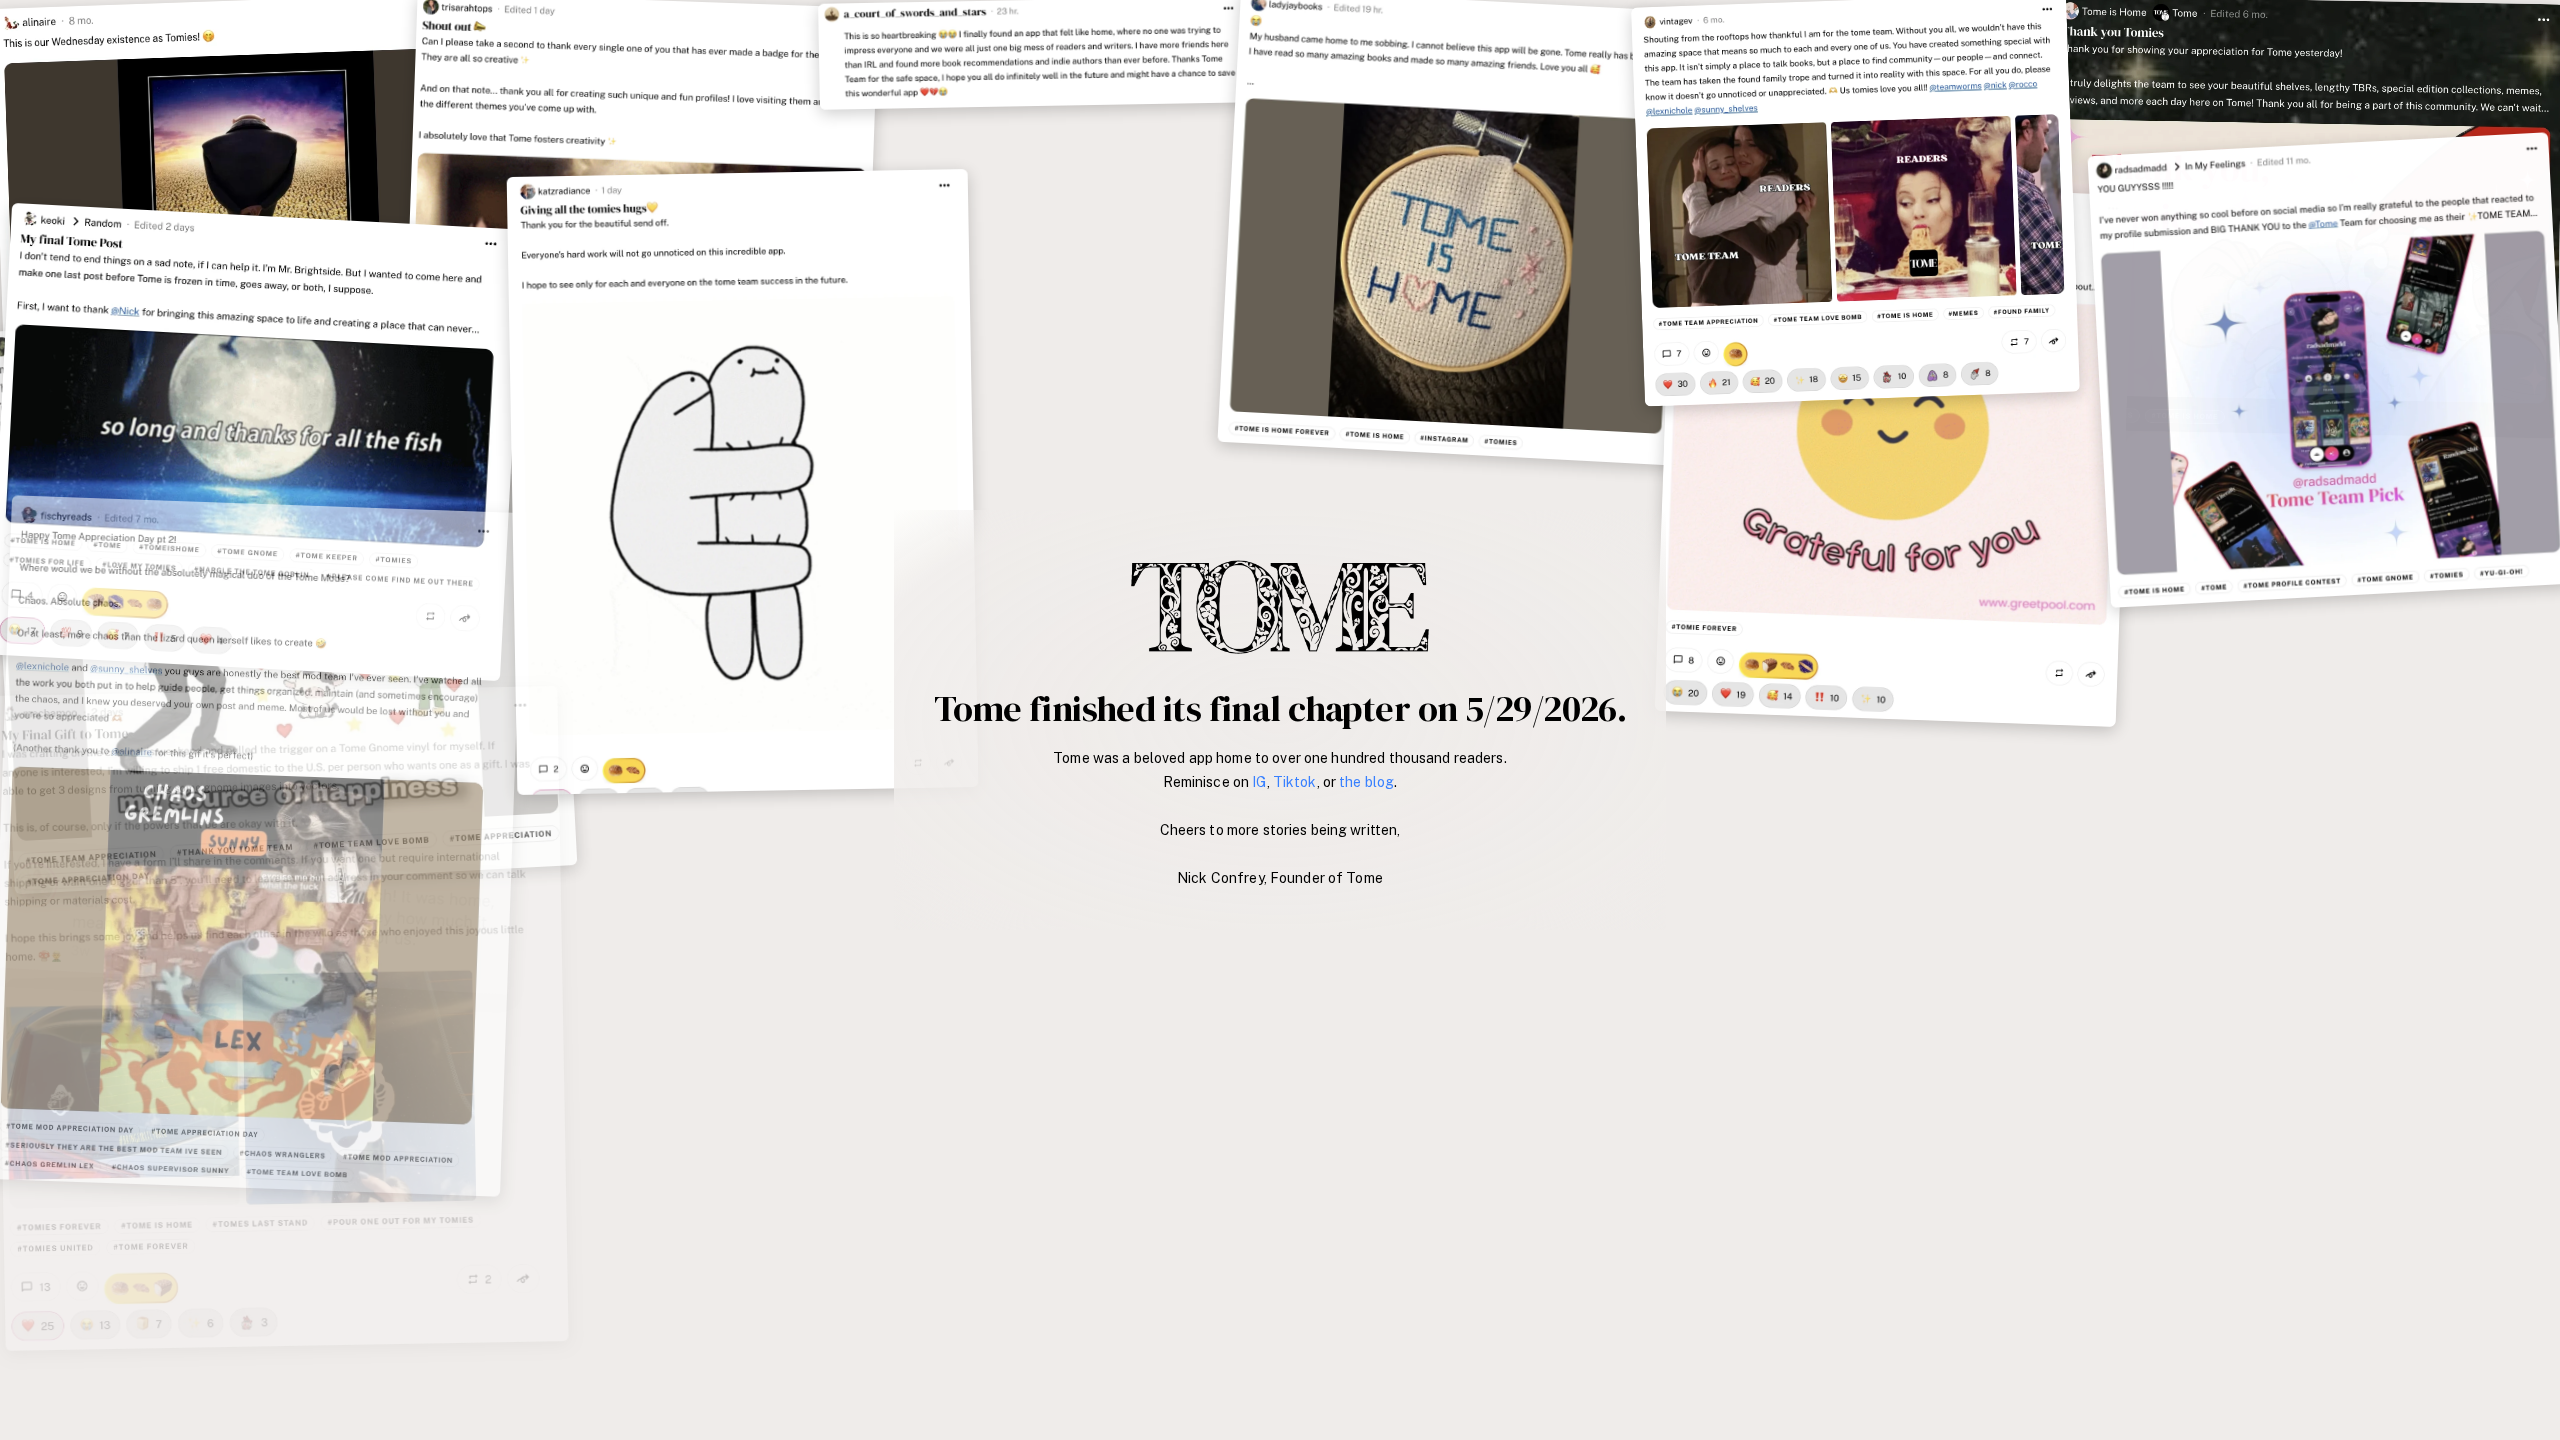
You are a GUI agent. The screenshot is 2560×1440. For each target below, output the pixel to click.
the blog (1366, 782)
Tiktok (1295, 782)
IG (1259, 782)
